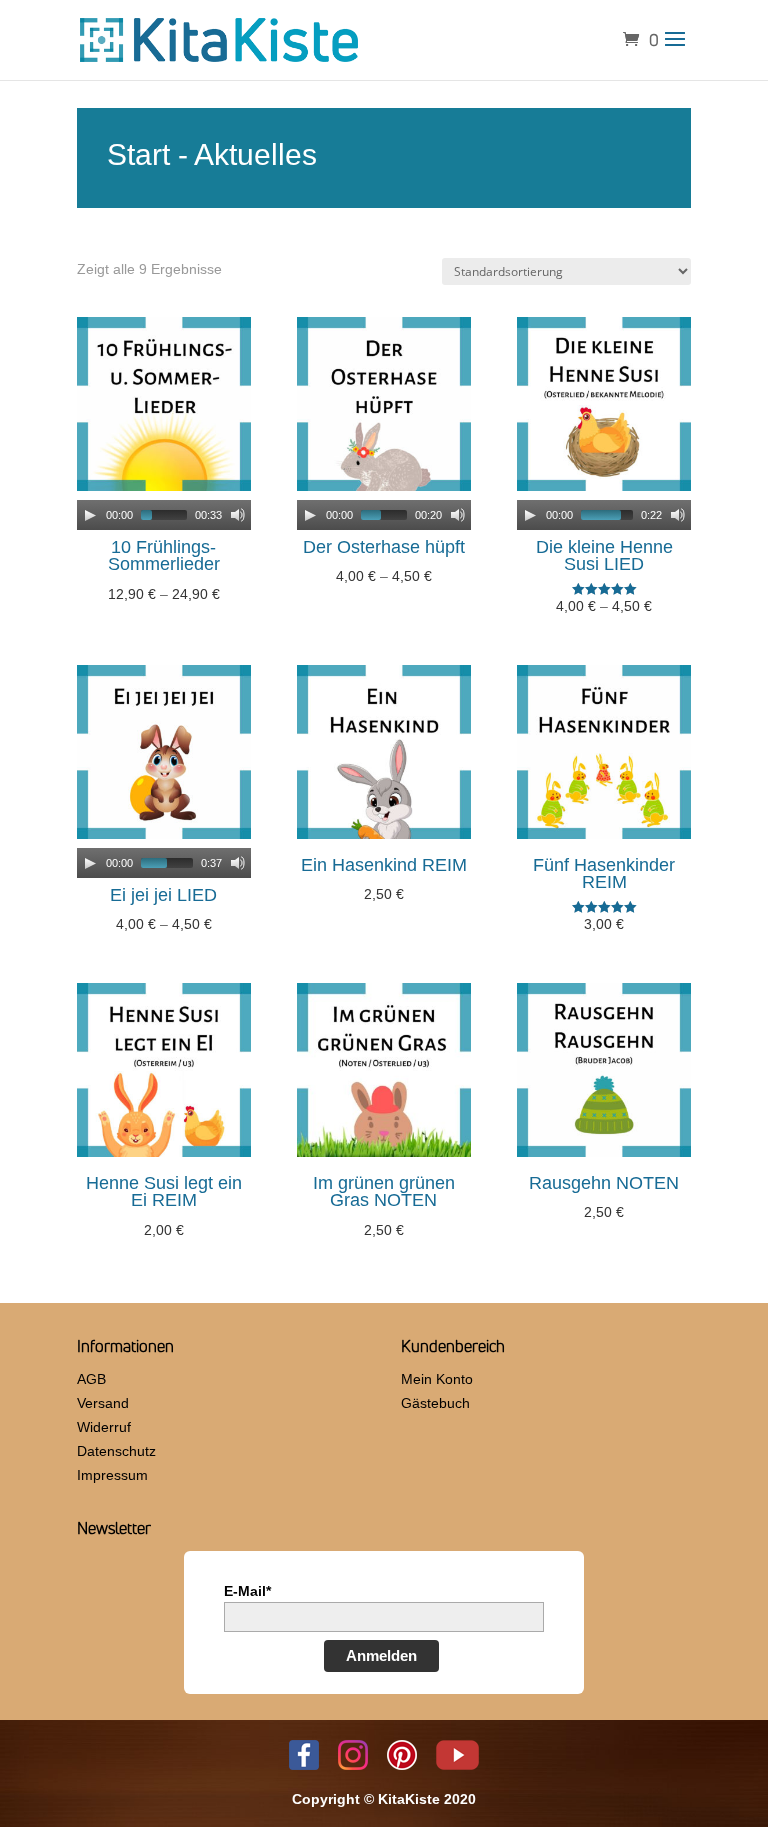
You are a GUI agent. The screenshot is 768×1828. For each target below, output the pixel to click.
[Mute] (238, 515)
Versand (103, 1403)
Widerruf (104, 1427)
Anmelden (381, 1655)
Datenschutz (116, 1451)
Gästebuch (435, 1403)
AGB (91, 1379)
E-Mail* (247, 1591)
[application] (164, 515)
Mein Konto (437, 1379)
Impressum (112, 1475)
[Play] (90, 515)
